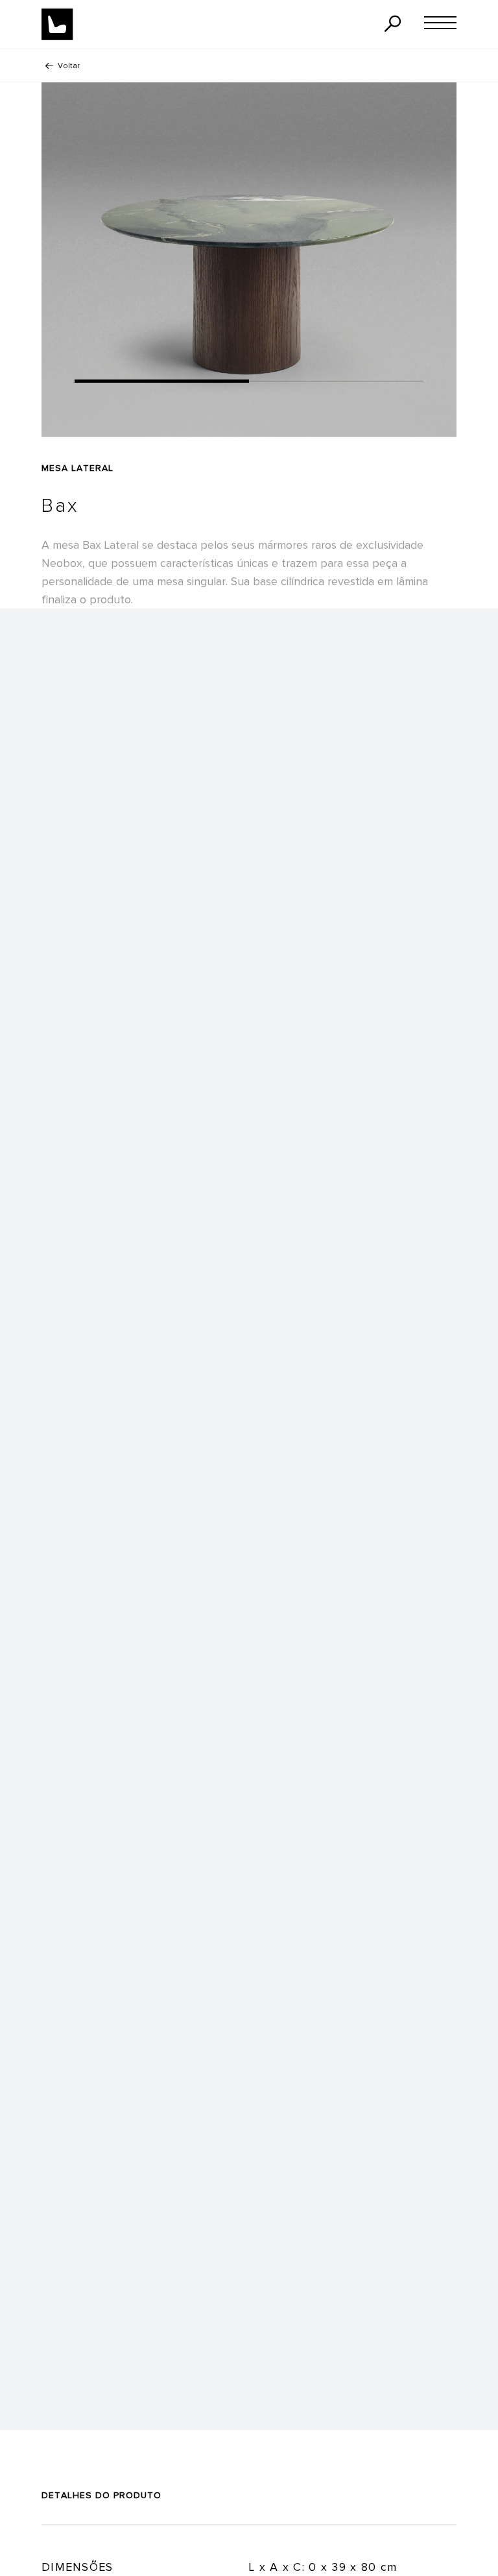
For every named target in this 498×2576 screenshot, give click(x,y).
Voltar (69, 66)
